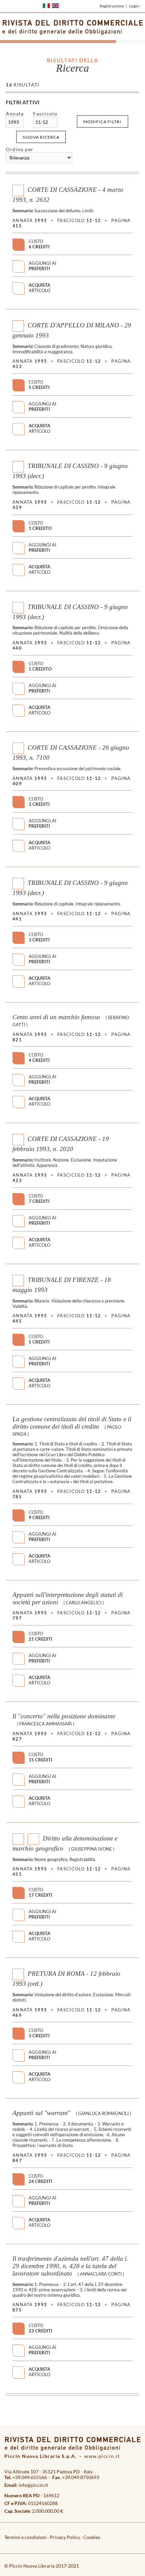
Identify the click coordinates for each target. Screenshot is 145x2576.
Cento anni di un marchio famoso (56, 1017)
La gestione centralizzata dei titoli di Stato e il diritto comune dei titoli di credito (72, 1423)
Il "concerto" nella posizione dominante (64, 1716)
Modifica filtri (102, 122)
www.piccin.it (102, 2456)
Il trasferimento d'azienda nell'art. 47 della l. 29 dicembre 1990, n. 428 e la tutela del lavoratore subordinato (70, 2266)
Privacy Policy (65, 2537)
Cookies (92, 2537)
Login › (135, 6)
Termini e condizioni (25, 2537)
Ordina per (20, 149)
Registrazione (112, 6)
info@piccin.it (33, 2485)
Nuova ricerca (41, 137)
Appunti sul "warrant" (41, 2113)
